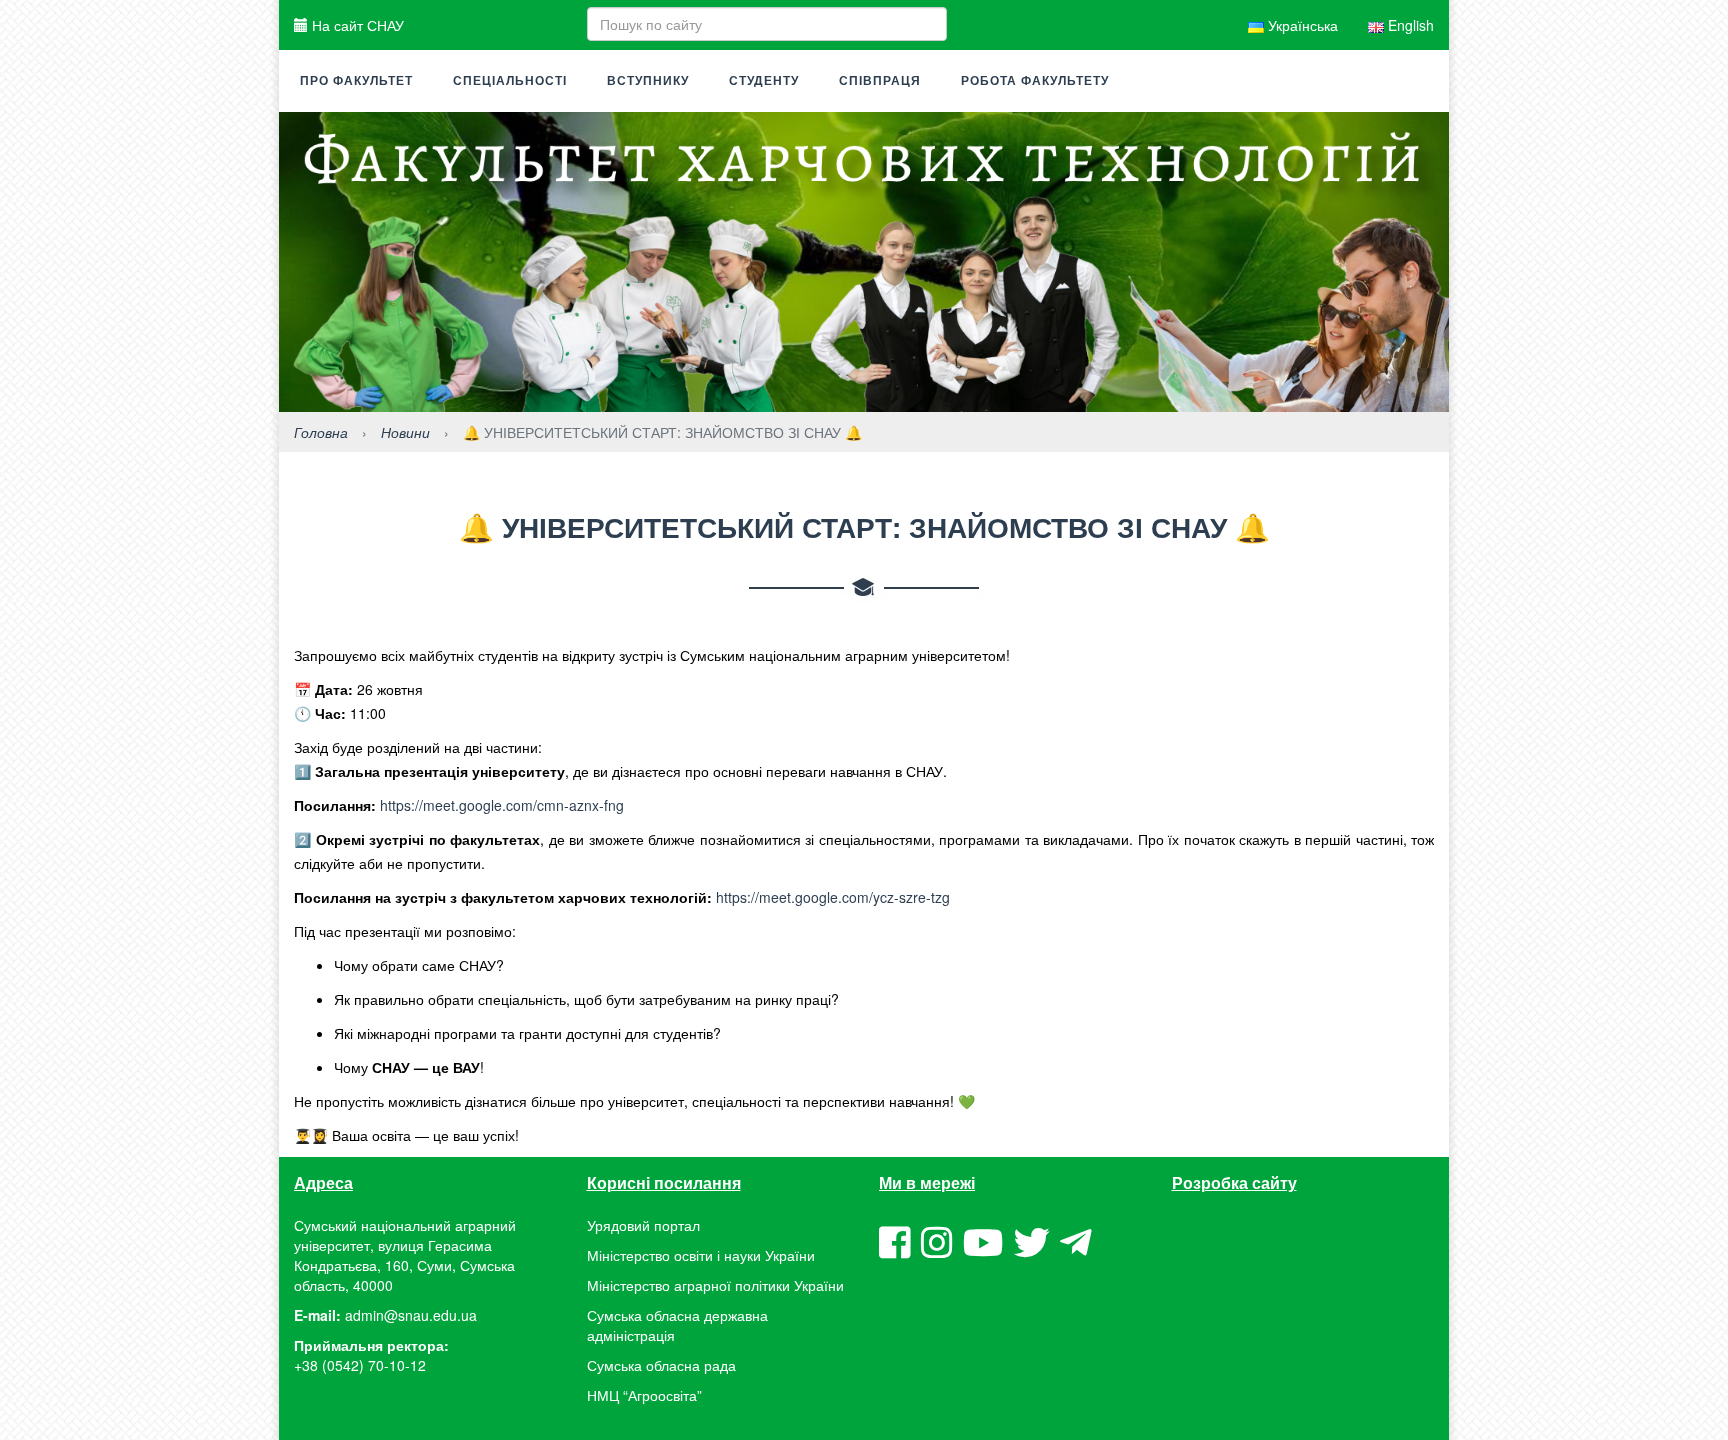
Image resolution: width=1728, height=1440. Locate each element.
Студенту (764, 81)
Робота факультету (1035, 81)
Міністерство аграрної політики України (715, 1285)
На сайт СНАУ (356, 25)
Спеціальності (510, 81)
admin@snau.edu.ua (411, 1315)
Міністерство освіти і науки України (701, 1255)
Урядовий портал (643, 1225)
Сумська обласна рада (661, 1365)
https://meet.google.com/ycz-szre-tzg (833, 897)
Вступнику (648, 81)
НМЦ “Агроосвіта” (644, 1395)
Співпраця (880, 81)
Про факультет (356, 81)
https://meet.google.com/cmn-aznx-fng (502, 805)
